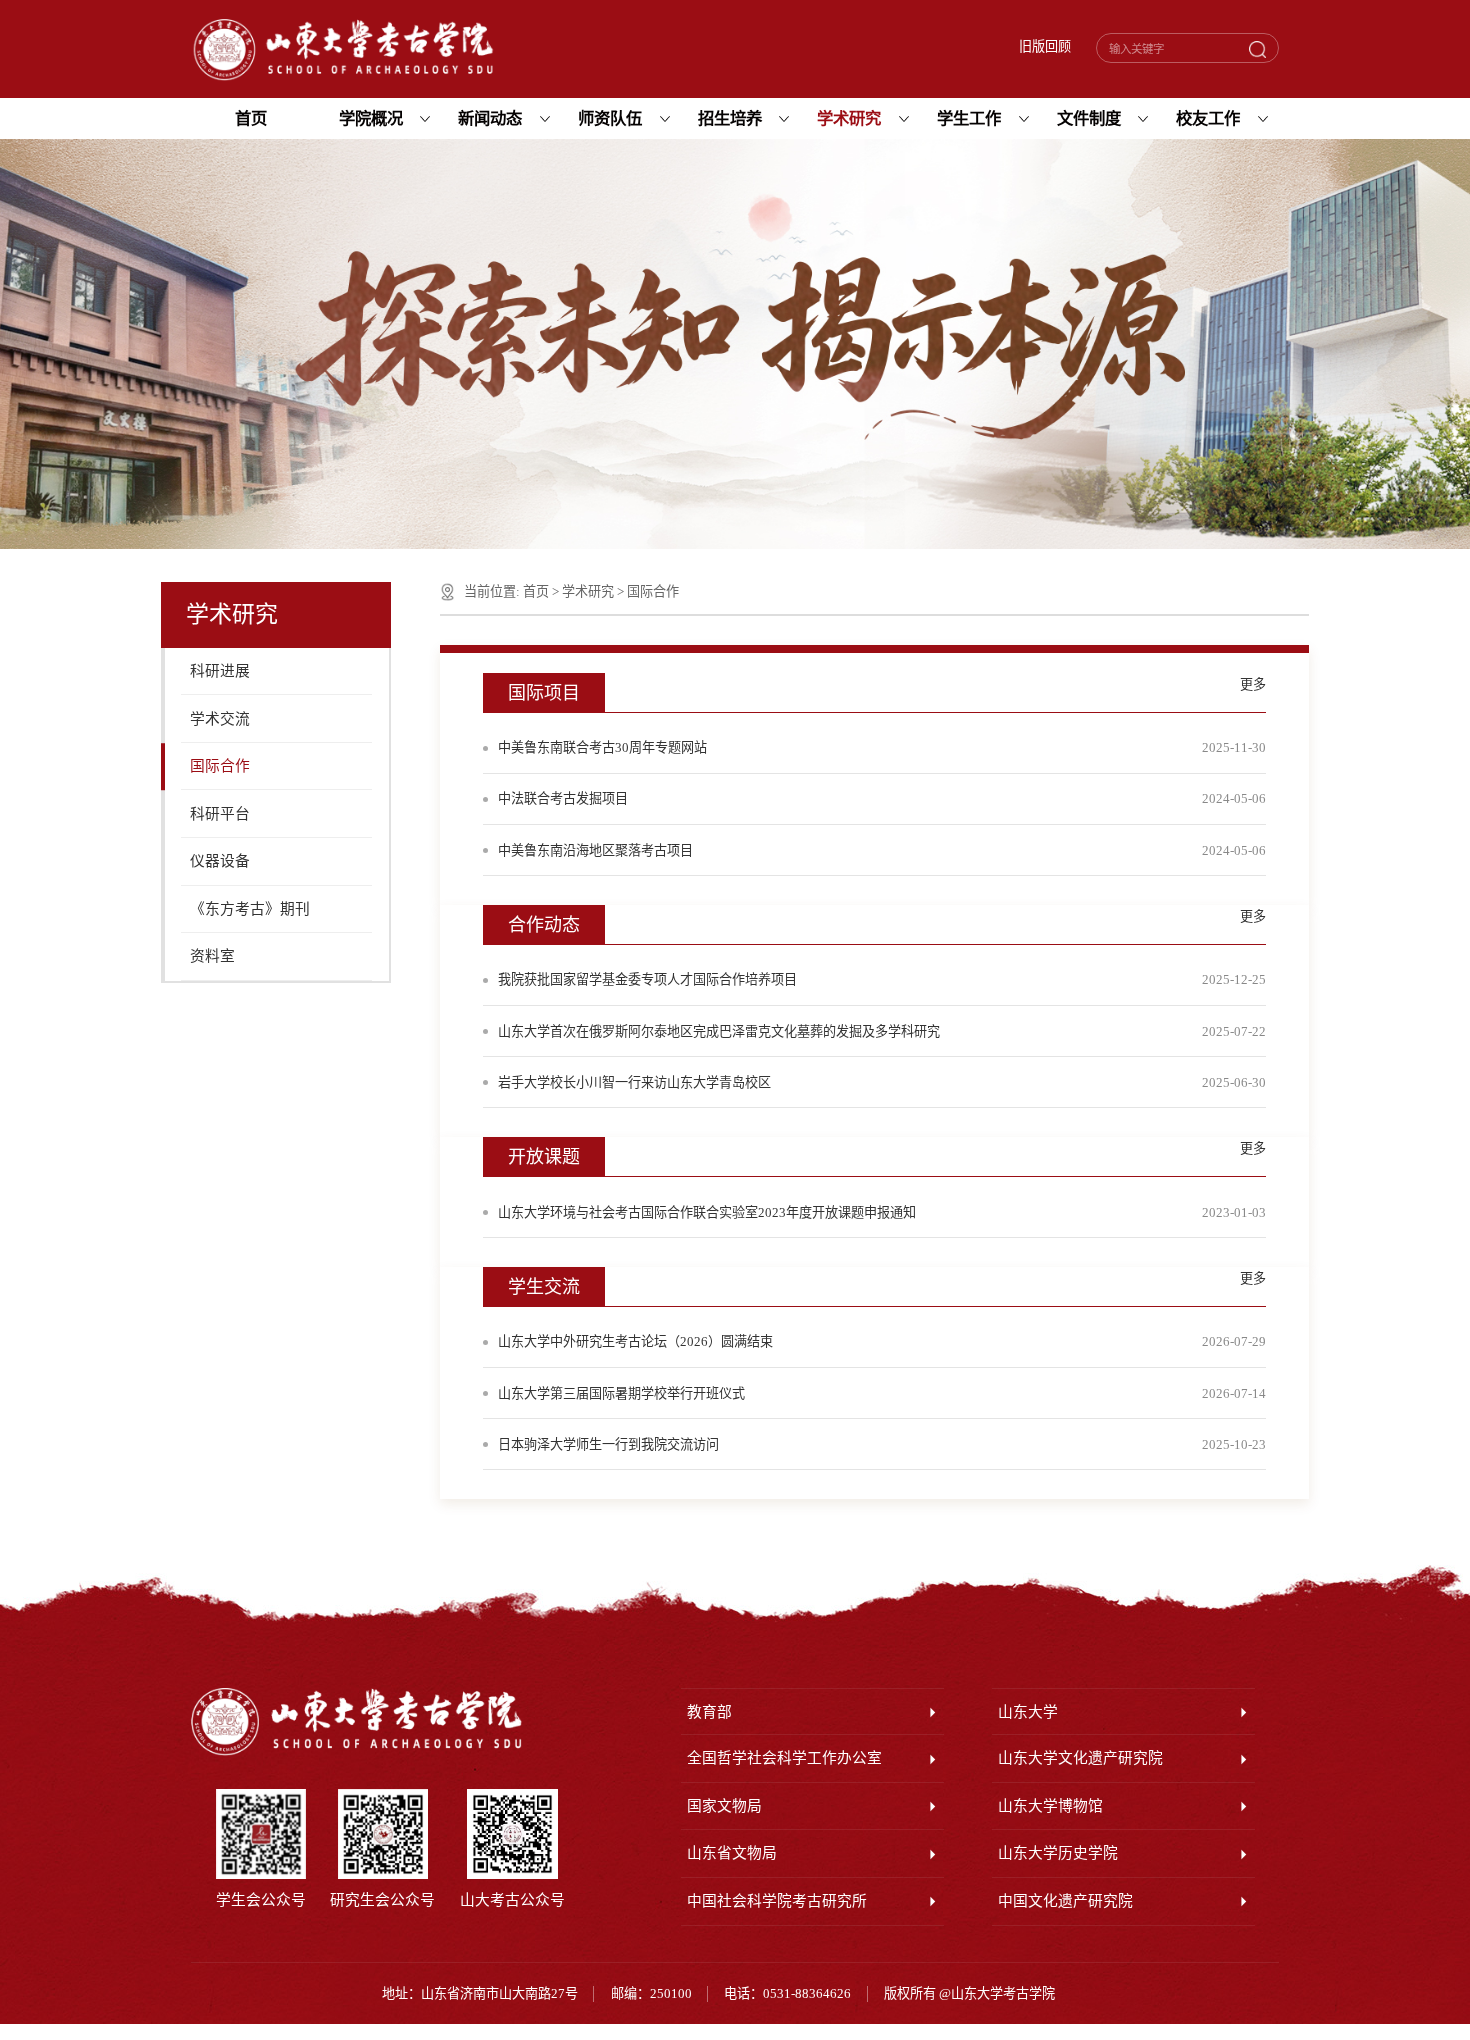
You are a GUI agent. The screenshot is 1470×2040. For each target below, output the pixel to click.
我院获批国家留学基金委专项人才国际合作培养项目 (647, 979)
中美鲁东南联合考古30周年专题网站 (602, 747)
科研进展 (220, 671)
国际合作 (220, 766)
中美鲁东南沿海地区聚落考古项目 (595, 850)
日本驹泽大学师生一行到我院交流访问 (608, 1444)
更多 (1253, 684)
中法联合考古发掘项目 (563, 798)
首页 (536, 591)
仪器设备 (220, 861)
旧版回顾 (1045, 47)
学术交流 (220, 719)
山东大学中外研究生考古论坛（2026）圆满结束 (635, 1341)
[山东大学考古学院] (343, 50)
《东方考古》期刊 (250, 909)
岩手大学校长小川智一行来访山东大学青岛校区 (634, 1082)
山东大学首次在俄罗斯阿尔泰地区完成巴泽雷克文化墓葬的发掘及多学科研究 (719, 1031)
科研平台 (220, 814)
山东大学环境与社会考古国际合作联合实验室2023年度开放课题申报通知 (707, 1212)
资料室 (212, 956)
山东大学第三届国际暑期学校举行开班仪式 (621, 1393)
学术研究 (588, 591)
